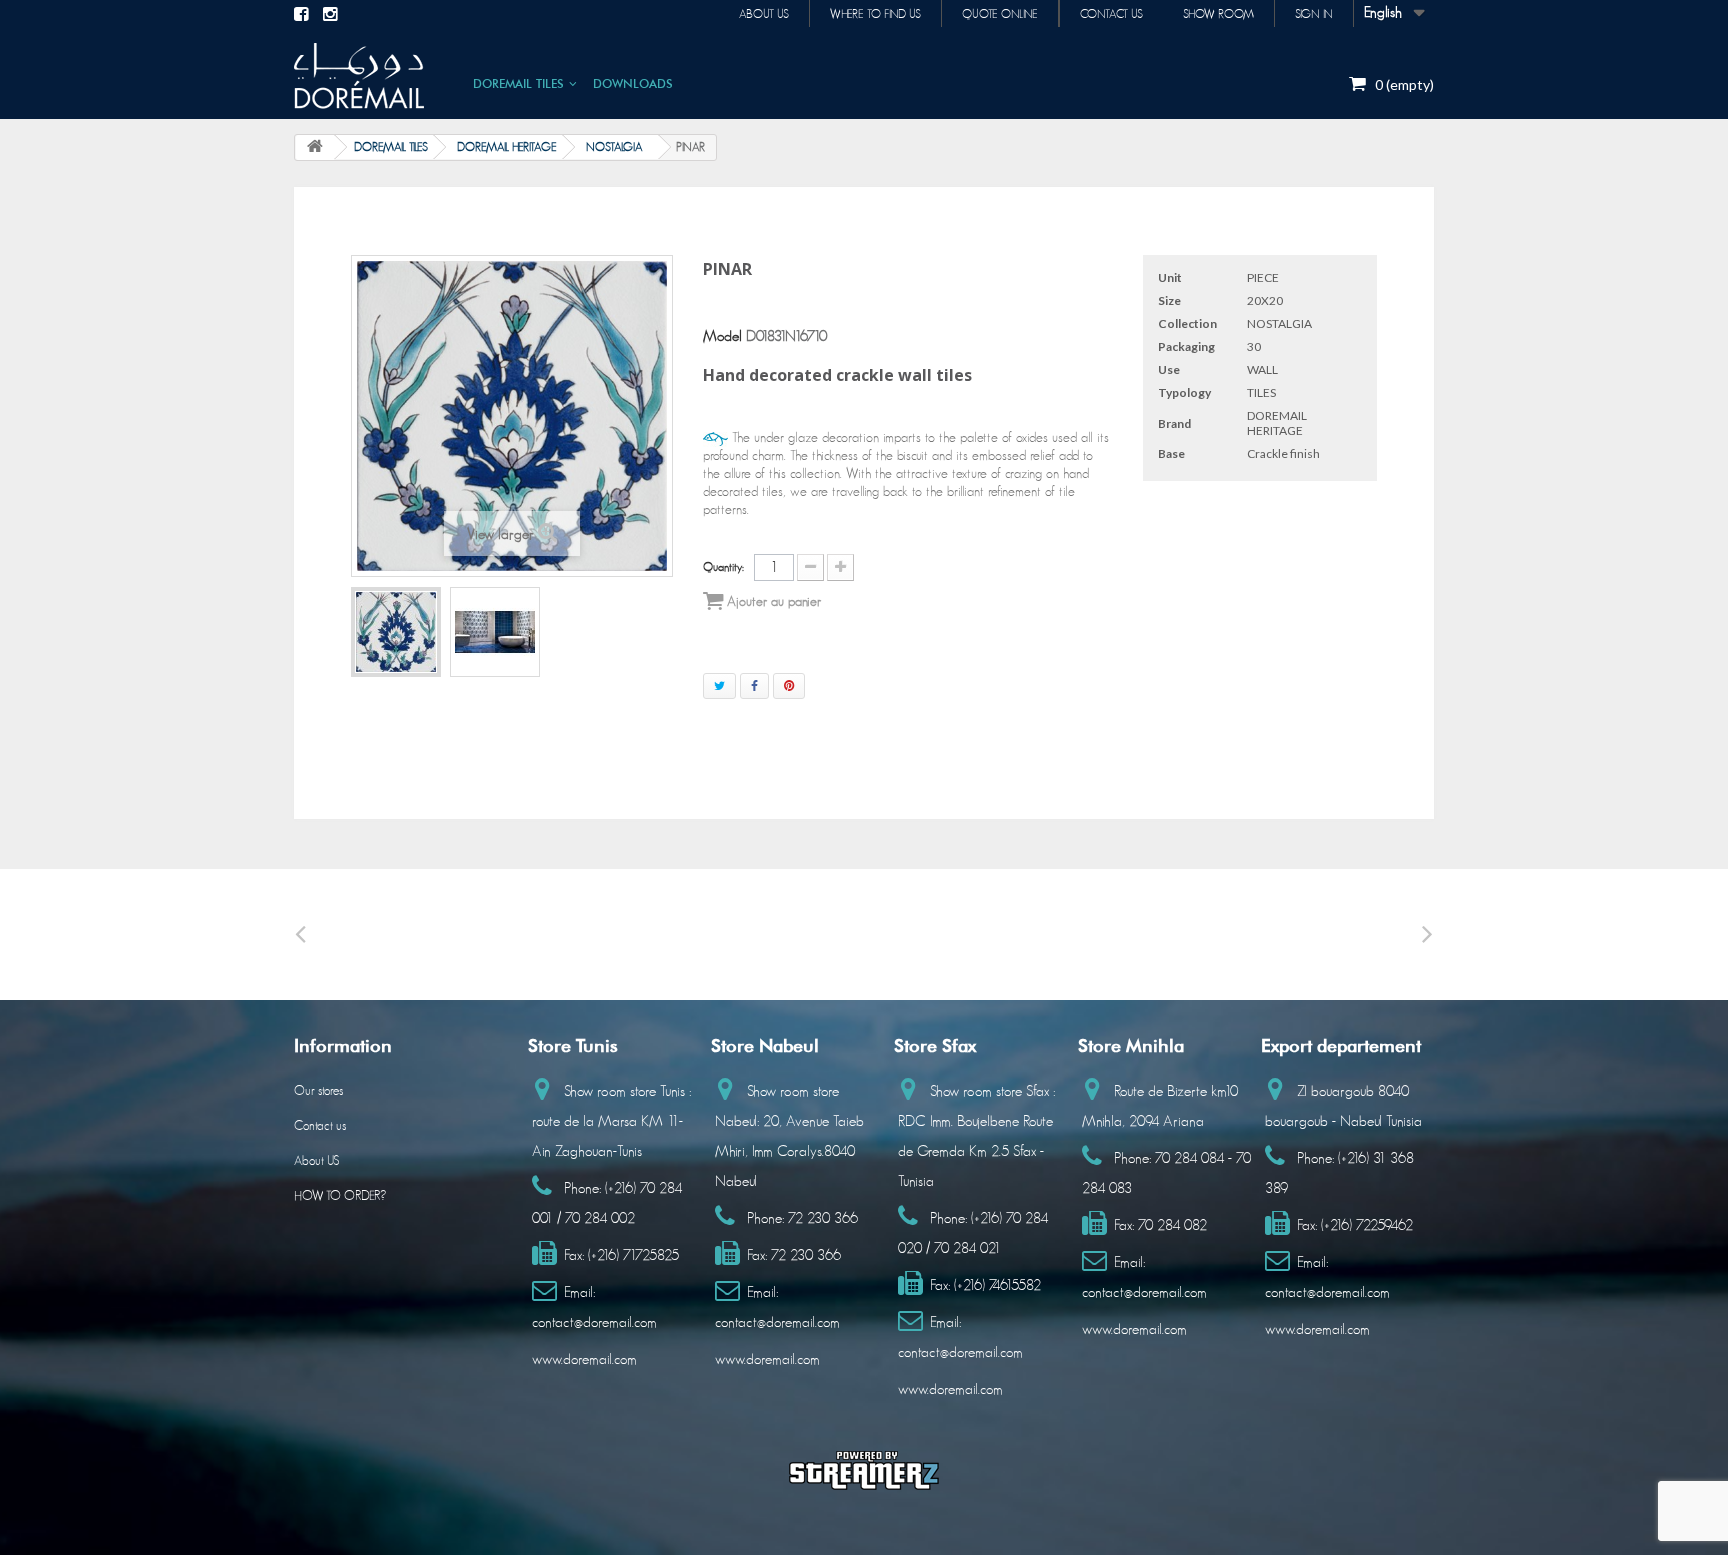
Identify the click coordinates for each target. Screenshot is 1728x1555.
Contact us (1111, 14)
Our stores (318, 1091)
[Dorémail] (359, 76)
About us (764, 14)
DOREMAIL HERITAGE (507, 147)
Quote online (1000, 14)
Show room (1218, 14)
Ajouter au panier (772, 602)
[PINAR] (396, 632)
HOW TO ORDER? (340, 1196)
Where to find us (875, 14)
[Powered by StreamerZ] (864, 1469)
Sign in (1314, 14)
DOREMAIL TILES (518, 83)
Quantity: (723, 567)
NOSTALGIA (614, 147)
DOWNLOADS (633, 83)
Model (722, 336)
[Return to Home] (315, 147)
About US (316, 1161)
